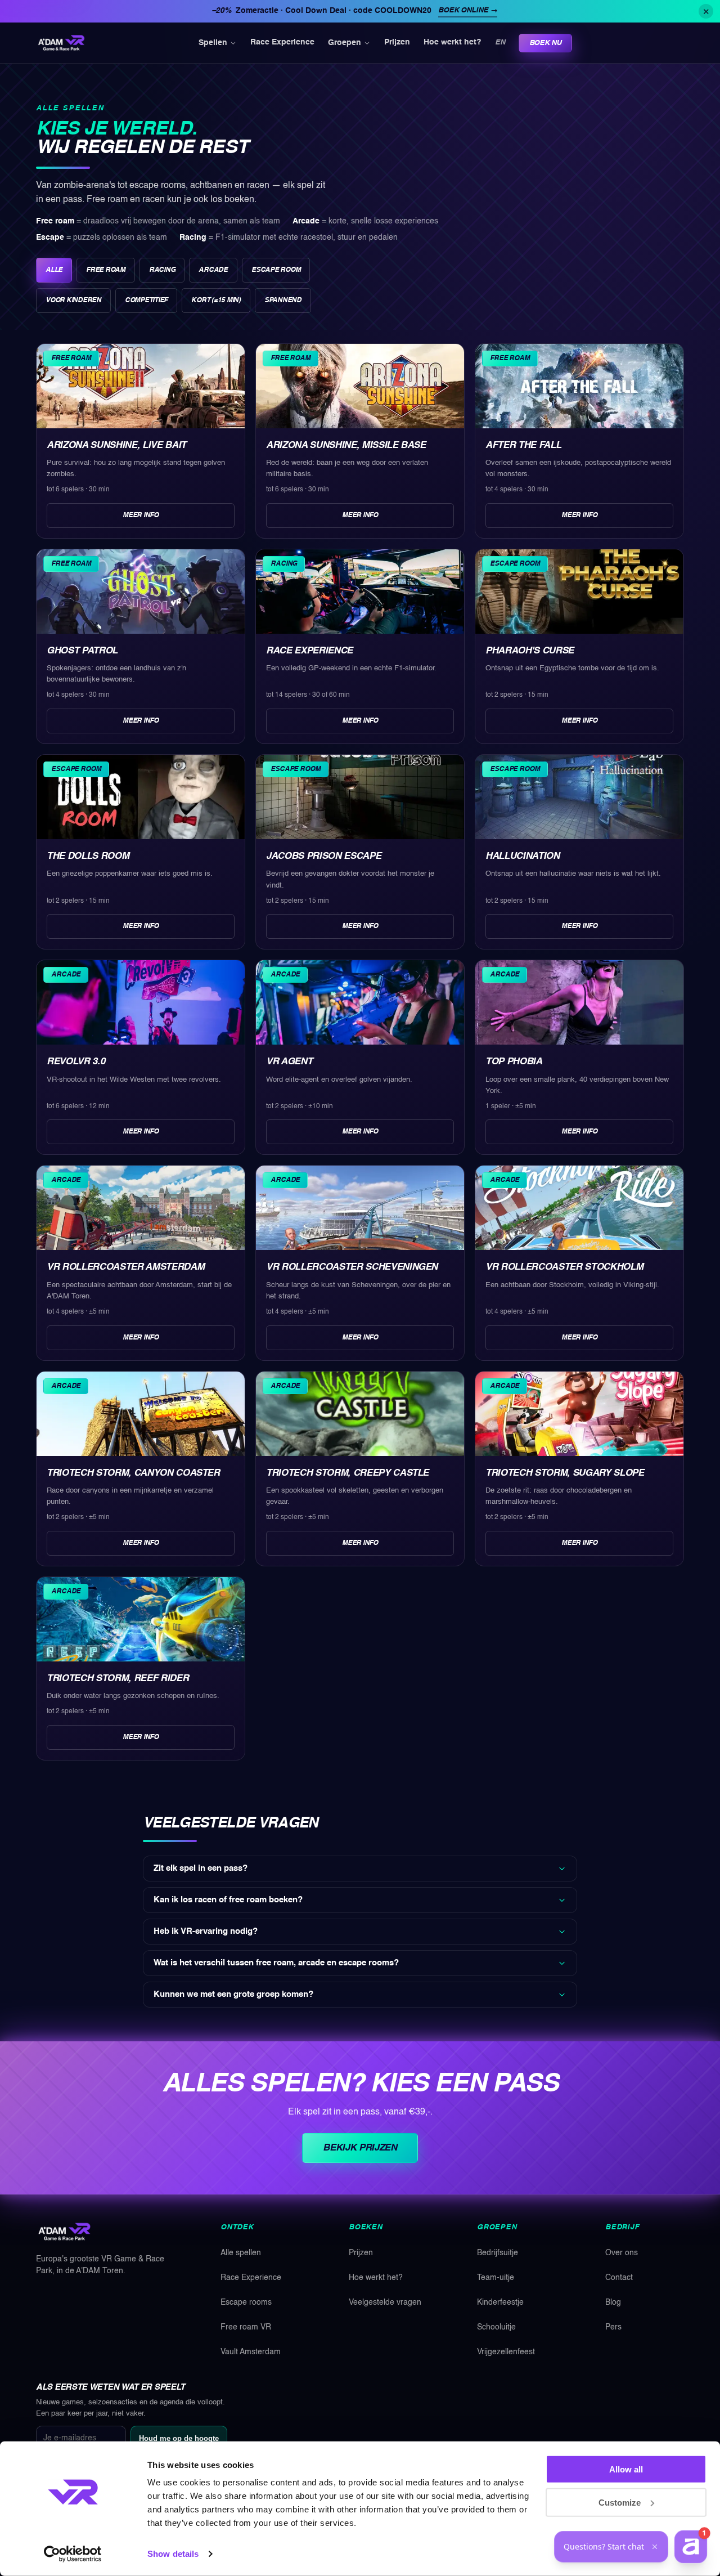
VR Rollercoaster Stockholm (564, 1267)
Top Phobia (514, 1062)
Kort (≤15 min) (216, 301)
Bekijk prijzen (360, 2148)
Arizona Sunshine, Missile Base (346, 445)
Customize (620, 2502)
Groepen (345, 43)
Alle (54, 270)
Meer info (141, 516)
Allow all (626, 2469)
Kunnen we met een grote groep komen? (233, 1995)
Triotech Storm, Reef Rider (118, 1679)
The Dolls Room (88, 856)
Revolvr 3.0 (76, 1062)
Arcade (213, 270)
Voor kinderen (73, 301)
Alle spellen (241, 2253)
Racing (162, 270)
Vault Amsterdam (251, 2352)
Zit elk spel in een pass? (201, 1869)
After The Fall (523, 445)
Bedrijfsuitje (498, 2253)
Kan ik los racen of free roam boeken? (228, 1900)
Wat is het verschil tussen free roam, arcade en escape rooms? (276, 1963)
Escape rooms (246, 2302)
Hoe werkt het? (453, 43)
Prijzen (397, 43)
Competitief (146, 301)
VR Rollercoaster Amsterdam (125, 1267)
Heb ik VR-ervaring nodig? (206, 1932)
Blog (613, 2302)
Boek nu (545, 43)
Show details (173, 2554)
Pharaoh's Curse (530, 651)
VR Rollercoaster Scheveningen (352, 1267)
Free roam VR (246, 2327)
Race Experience (282, 43)
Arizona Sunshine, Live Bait (116, 445)
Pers (613, 2327)
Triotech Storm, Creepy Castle (347, 1473)
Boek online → (468, 10)
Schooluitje (496, 2327)
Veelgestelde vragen (385, 2302)
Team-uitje (496, 2278)
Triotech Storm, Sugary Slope (564, 1473)
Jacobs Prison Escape (323, 856)
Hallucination (523, 856)
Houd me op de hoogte (179, 2438)
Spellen (213, 43)
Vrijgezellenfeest (506, 2352)
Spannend (283, 301)
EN (500, 42)
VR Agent (289, 1062)
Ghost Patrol (82, 651)
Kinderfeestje (500, 2302)
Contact (619, 2278)
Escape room (276, 270)
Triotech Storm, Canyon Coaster (133, 1473)
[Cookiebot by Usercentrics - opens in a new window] (73, 2554)
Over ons (622, 2253)
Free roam (106, 270)
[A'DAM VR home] (61, 43)
